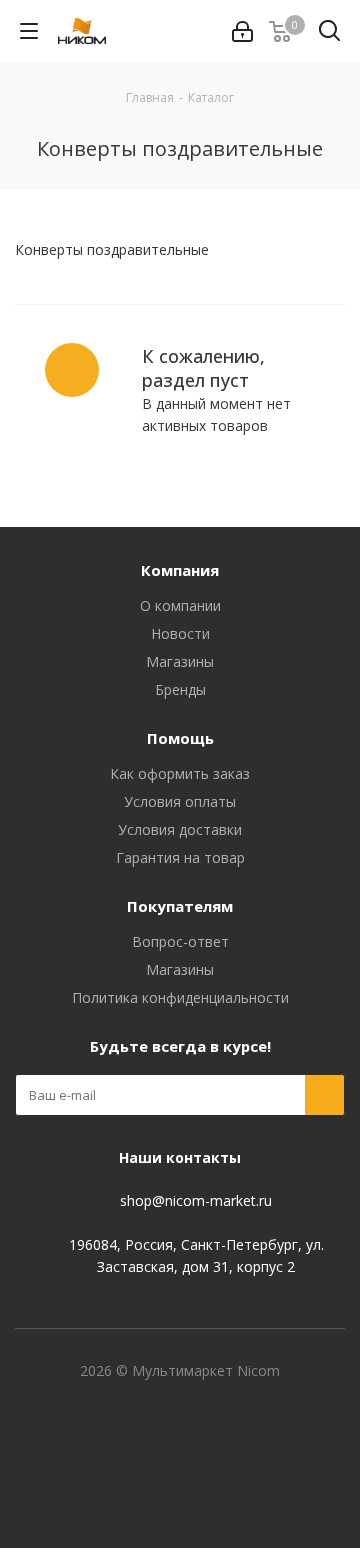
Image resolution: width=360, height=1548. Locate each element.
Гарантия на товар (180, 857)
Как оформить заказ (180, 773)
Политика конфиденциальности (180, 997)
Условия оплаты (180, 801)
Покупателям (180, 906)
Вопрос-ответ (180, 941)
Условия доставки (180, 829)
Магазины (180, 661)
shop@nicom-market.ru (196, 1200)
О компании (180, 605)
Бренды (180, 689)
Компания (180, 570)
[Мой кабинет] (242, 31)
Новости (180, 633)
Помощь (180, 738)
